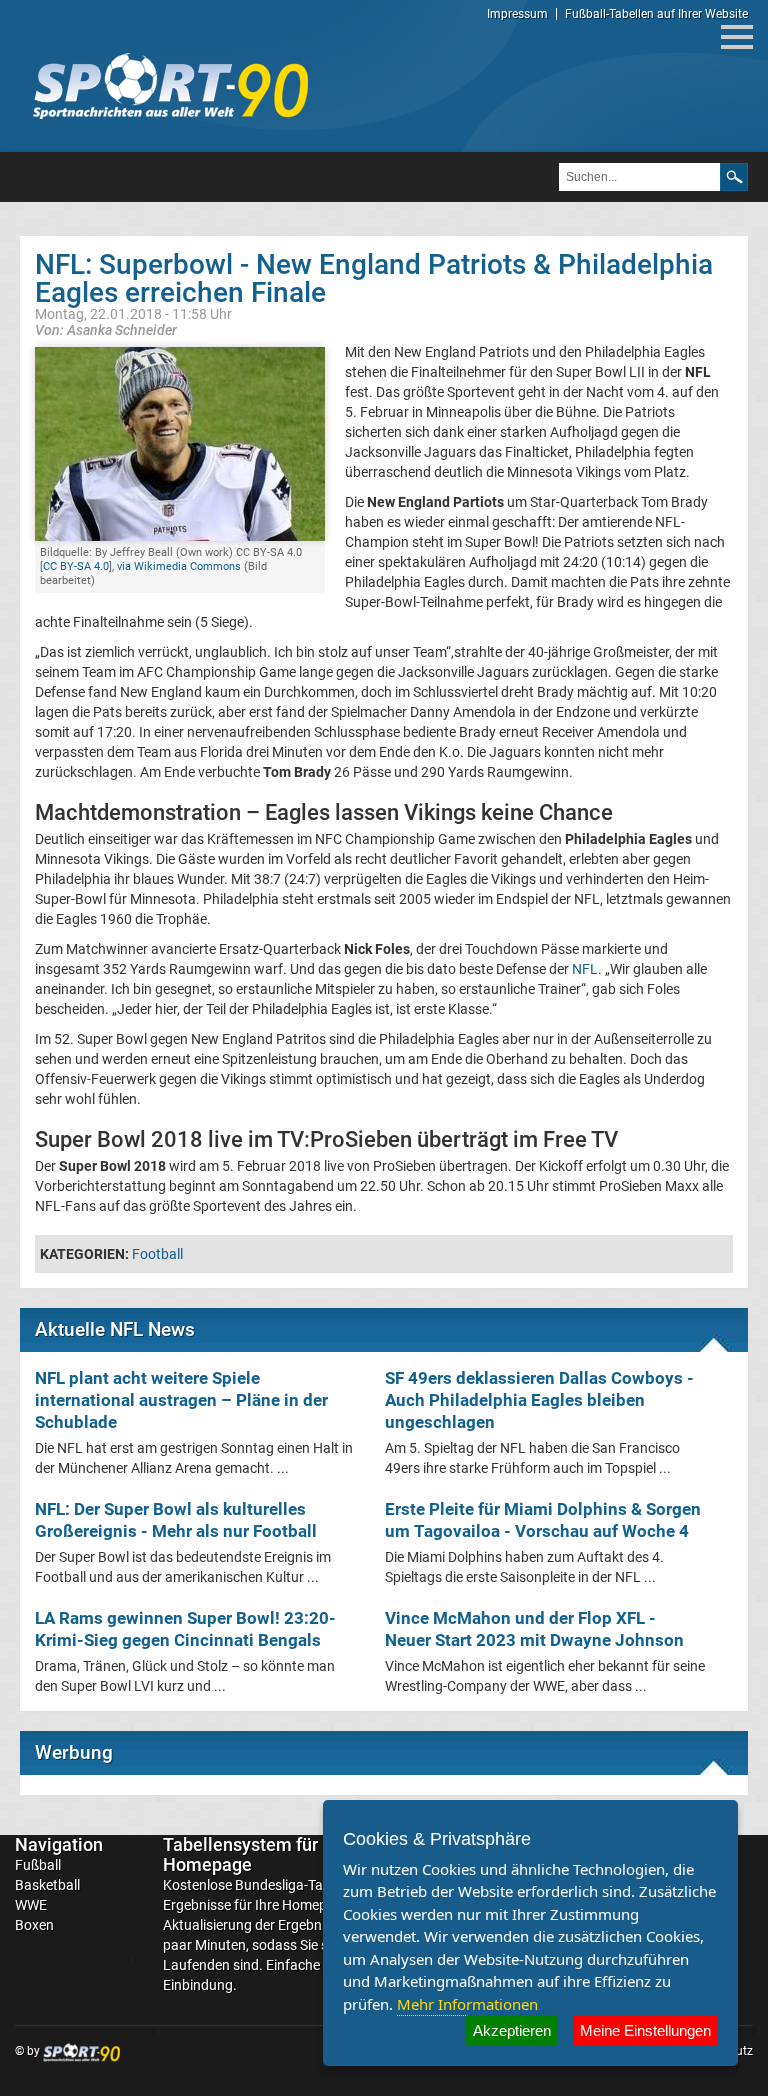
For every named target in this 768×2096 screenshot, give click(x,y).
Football (157, 1254)
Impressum (517, 14)
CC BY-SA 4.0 (76, 566)
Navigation (59, 1844)
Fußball (38, 1865)
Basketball (47, 1885)
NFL (585, 969)
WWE (31, 1905)
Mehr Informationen (467, 2004)
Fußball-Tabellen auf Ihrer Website (656, 14)
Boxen (34, 1925)
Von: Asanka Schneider (106, 329)
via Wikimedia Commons (179, 566)
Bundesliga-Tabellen (297, 1885)
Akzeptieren (512, 2030)
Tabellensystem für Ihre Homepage (258, 1854)
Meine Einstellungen (645, 2030)
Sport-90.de (170, 86)
